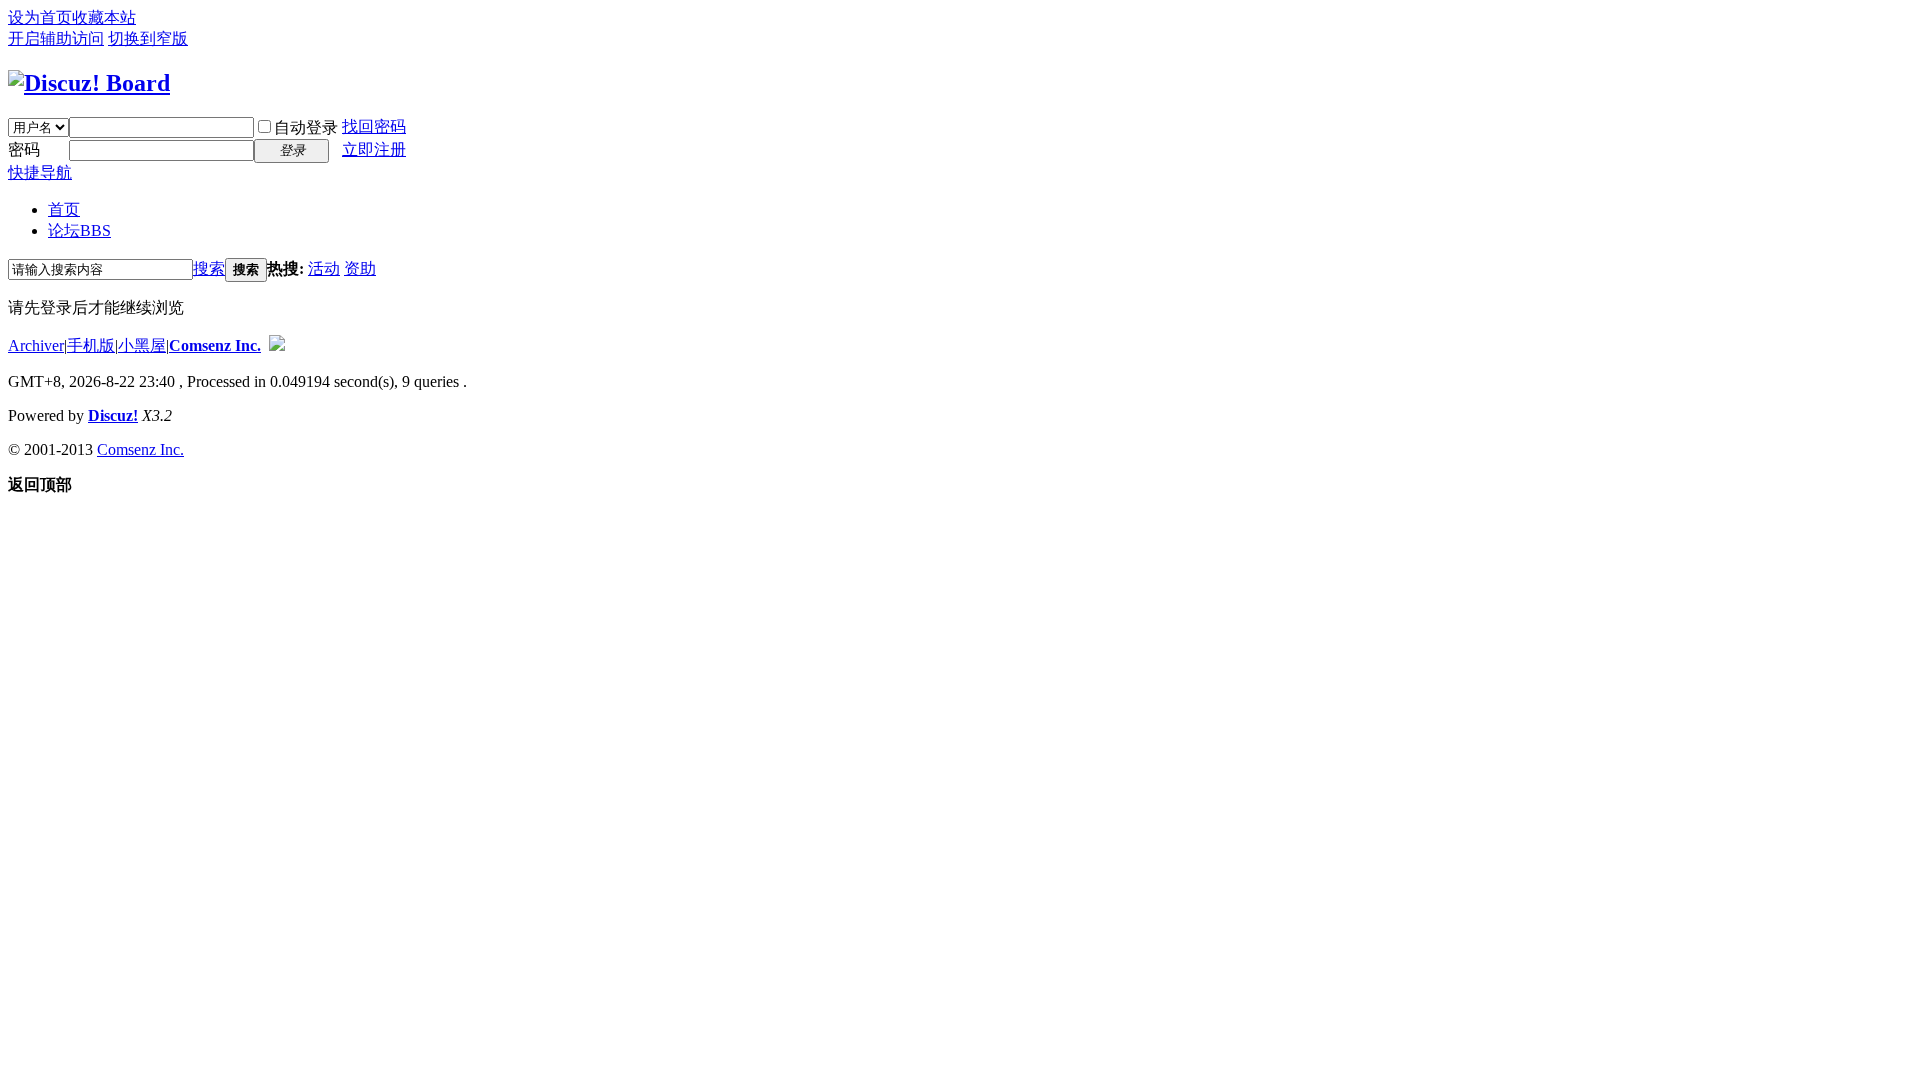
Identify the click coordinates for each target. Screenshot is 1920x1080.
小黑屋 (142, 345)
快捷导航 (40, 172)
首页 (64, 209)
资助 (360, 268)
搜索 (209, 268)
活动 (324, 268)
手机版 (91, 345)
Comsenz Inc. (215, 345)
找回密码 (374, 126)
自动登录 (306, 127)
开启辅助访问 (56, 38)
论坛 (79, 230)
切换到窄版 (148, 38)
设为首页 (40, 17)
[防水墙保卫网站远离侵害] (277, 345)
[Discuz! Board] (89, 83)
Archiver (36, 345)
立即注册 (374, 149)
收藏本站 (104, 17)
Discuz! (113, 415)
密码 (24, 149)
